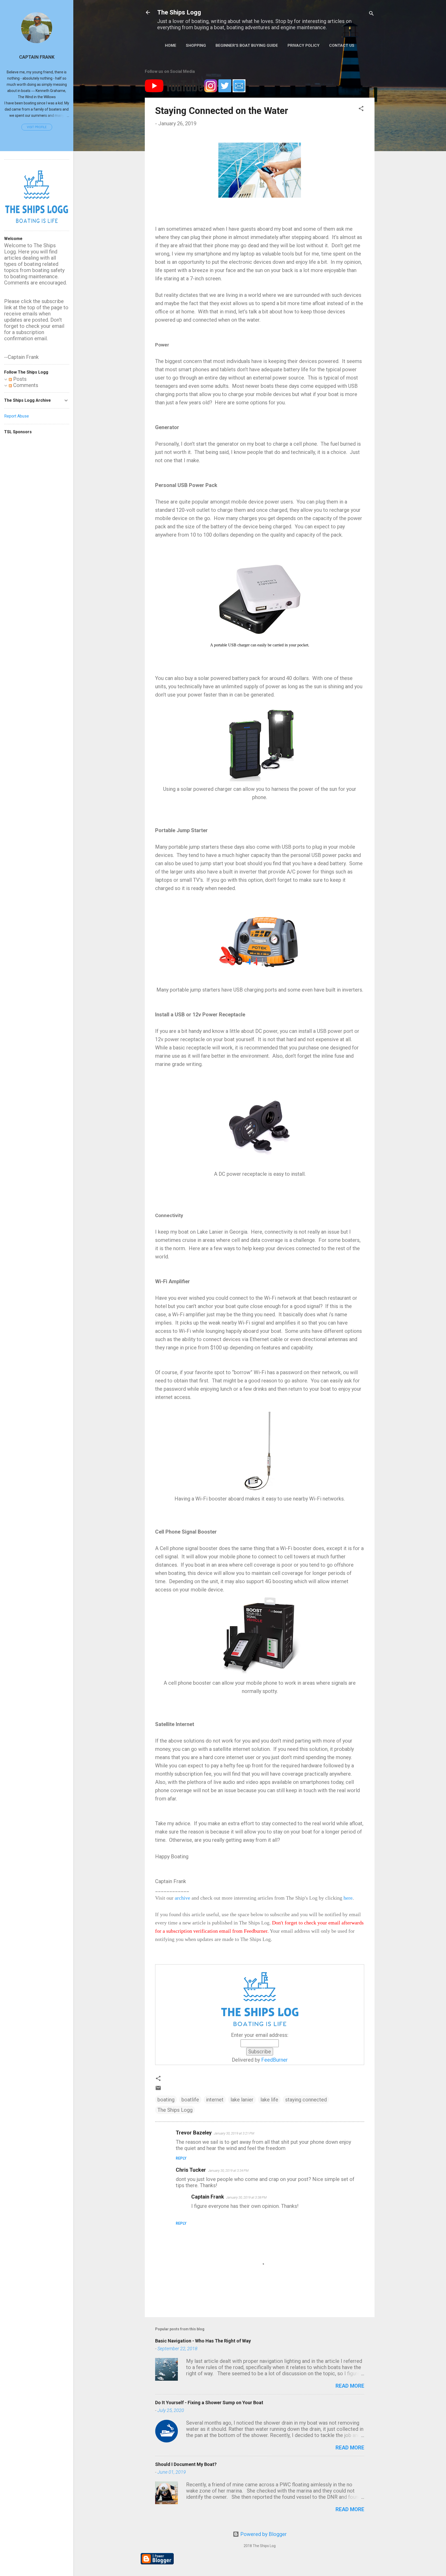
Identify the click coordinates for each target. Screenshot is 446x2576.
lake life (269, 2100)
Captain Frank (37, 57)
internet (215, 2100)
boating (166, 2100)
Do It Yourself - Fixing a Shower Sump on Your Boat (209, 2403)
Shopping (196, 45)
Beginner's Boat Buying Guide (247, 45)
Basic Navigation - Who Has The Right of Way (203, 2341)
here (348, 1898)
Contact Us (342, 45)
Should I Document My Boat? (186, 2464)
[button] (361, 109)
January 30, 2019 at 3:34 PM (228, 2171)
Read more (350, 2386)
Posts (19, 379)
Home (171, 45)
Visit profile (37, 127)
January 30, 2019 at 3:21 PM (234, 2133)
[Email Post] (158, 2089)
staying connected (306, 2100)
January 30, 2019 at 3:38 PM (246, 2197)
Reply (181, 2158)
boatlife (190, 2100)
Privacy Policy (304, 45)
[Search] (371, 14)
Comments (25, 385)
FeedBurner (274, 2060)
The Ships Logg (179, 12)
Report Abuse (17, 416)
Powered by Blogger (263, 2534)
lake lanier (242, 2100)
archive (182, 1898)
